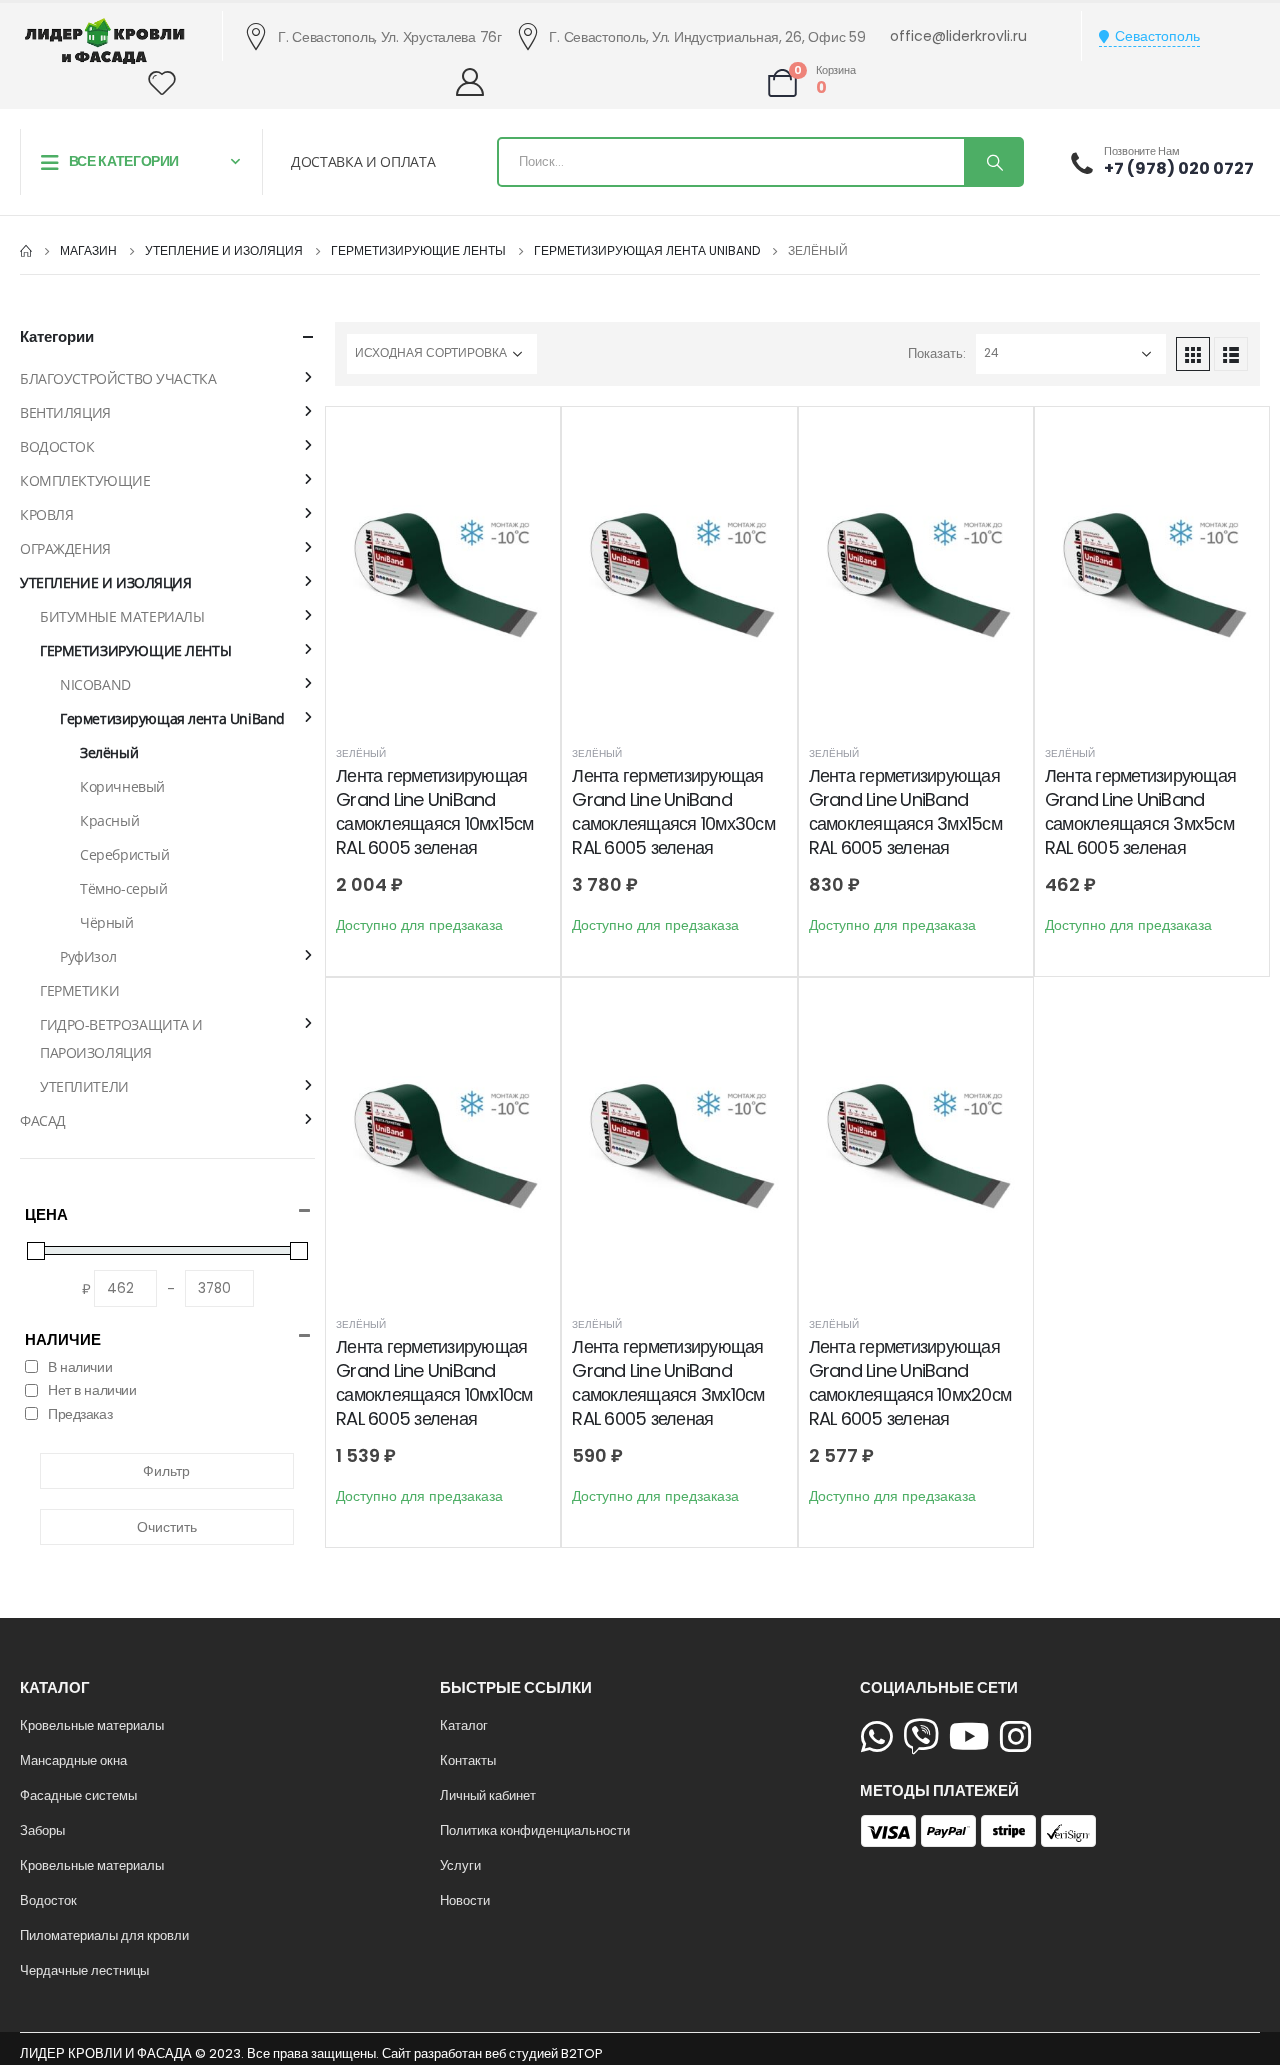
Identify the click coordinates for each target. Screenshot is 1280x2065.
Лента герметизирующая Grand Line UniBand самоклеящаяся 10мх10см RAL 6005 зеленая (434, 1383)
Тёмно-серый (123, 888)
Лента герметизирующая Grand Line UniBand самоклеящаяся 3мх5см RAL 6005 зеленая (1140, 812)
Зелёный (361, 753)
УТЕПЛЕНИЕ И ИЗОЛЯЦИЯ (106, 582)
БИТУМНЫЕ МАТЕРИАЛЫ (122, 616)
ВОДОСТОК (57, 446)
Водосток (48, 1900)
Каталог (464, 1725)
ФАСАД (43, 1120)
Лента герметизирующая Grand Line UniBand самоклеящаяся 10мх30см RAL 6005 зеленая (673, 812)
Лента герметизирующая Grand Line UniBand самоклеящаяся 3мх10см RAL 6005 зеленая (668, 1383)
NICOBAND (95, 684)
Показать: (937, 353)
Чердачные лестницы (84, 1970)
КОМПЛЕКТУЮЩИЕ (85, 480)
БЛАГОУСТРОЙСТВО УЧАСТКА (118, 378)
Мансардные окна (73, 1760)
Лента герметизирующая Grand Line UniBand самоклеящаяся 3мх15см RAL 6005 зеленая (905, 812)
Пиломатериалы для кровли (104, 1935)
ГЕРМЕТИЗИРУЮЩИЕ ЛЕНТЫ (135, 650)
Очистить (167, 1527)
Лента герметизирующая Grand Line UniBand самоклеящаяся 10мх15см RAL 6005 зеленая (435, 812)
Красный (109, 820)
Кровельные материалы (92, 1725)
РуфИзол (88, 956)
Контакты (468, 1760)
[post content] (443, 577)
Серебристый (124, 854)
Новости (465, 1900)
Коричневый (122, 786)
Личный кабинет (488, 1795)
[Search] (993, 162)
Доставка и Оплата (363, 161)
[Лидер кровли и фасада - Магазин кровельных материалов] (105, 41)
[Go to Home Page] (26, 251)
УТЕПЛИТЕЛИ (84, 1086)
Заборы (42, 1830)
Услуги (460, 1865)
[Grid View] (1193, 354)
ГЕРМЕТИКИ (79, 990)
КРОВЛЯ (46, 514)
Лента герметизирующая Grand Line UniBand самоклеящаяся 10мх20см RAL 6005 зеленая (910, 1383)
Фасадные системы (78, 1795)
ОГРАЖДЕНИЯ (65, 548)
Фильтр (166, 1471)
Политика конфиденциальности (535, 1830)
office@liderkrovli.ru (958, 36)
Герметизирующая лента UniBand (172, 718)
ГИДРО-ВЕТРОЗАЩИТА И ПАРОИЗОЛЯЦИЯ (121, 1038)
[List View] (1231, 354)
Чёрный (106, 922)
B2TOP (581, 2053)
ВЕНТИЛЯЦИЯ (65, 412)
